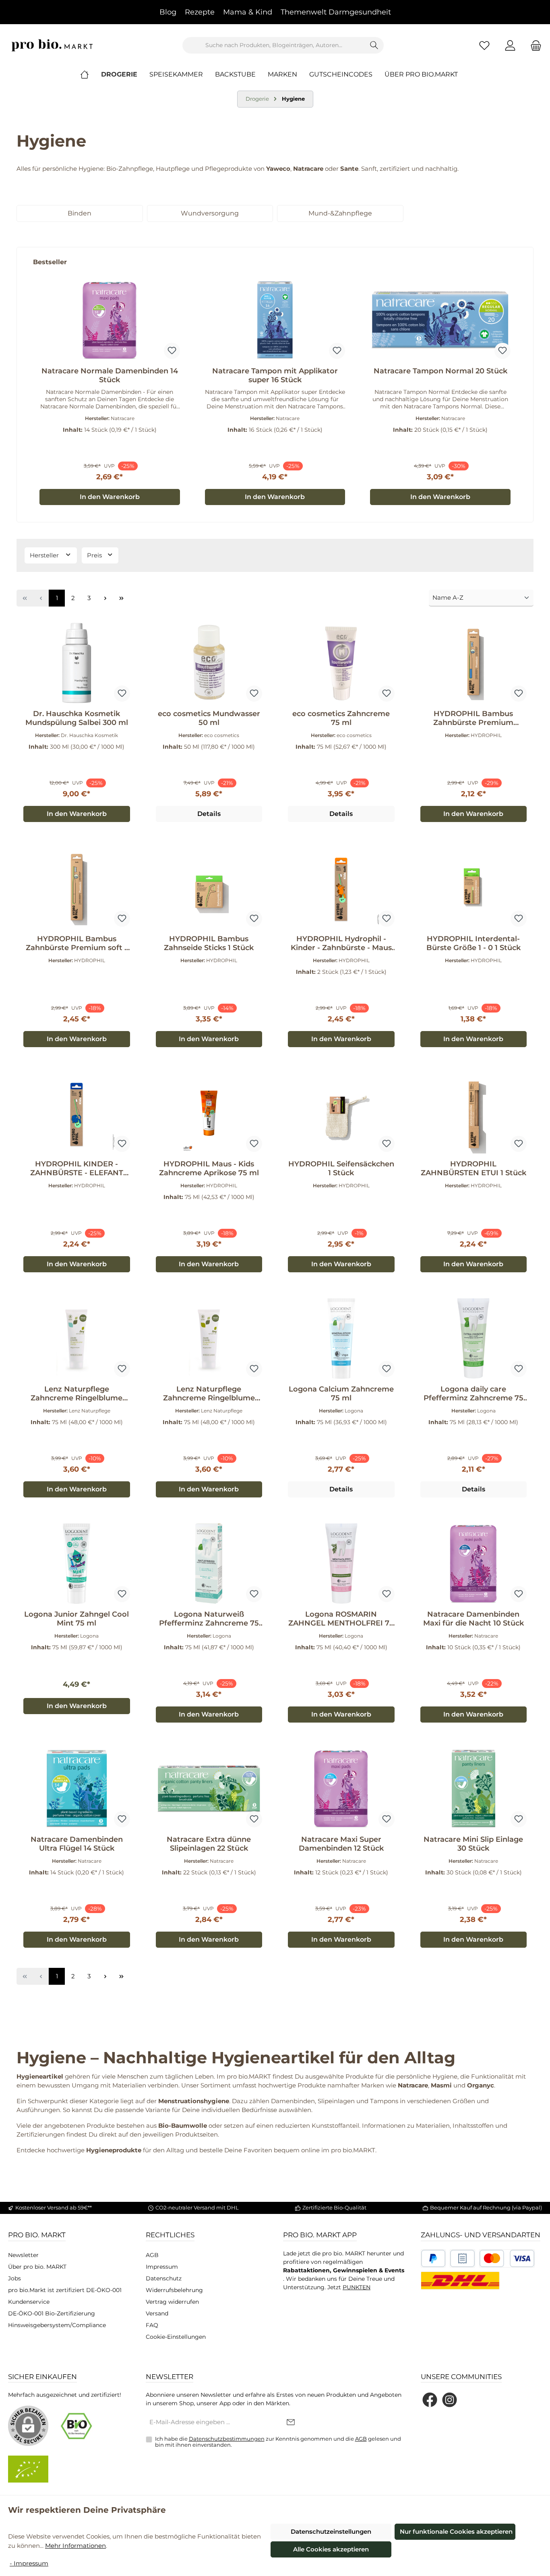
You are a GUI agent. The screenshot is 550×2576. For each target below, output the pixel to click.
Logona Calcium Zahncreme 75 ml (341, 1394)
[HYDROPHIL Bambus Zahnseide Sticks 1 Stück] (209, 888)
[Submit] (291, 2423)
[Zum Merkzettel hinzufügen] (172, 351)
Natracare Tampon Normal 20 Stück (440, 371)
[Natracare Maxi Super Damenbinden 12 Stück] (341, 1789)
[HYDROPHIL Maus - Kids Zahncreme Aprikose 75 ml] (209, 1113)
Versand (157, 2313)
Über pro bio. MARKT (37, 2267)
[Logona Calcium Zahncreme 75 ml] (341, 1338)
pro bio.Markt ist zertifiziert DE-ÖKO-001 (65, 2290)
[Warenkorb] (533, 45)
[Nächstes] (527, 384)
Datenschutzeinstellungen (331, 2531)
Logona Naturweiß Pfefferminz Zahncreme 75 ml (209, 1619)
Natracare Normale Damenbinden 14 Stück (110, 375)
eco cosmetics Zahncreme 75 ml (341, 718)
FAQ (152, 2325)
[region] (275, 385)
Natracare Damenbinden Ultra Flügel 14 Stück (77, 1844)
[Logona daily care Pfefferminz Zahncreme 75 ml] (474, 1338)
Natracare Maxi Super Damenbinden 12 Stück (341, 1844)
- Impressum (29, 2563)
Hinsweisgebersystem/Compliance (57, 2325)
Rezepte (200, 12)
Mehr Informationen (75, 2546)
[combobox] (274, 45)
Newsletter (23, 2255)
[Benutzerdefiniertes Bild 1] (433, 2258)
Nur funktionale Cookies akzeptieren (456, 2531)
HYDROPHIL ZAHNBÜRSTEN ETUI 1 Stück (473, 1168)
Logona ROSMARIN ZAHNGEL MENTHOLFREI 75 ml (341, 1619)
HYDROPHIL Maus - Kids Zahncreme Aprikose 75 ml (209, 1168)
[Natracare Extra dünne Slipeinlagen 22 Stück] (209, 1789)
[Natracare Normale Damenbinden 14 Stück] (110, 320)
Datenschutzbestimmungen (227, 2439)
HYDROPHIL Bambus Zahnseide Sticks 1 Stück (209, 943)
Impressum (162, 2267)
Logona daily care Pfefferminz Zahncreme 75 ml (473, 1394)
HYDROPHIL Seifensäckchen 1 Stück (341, 1168)
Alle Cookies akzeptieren (331, 2549)
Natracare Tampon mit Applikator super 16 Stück (275, 375)
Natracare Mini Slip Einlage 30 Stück (473, 1844)
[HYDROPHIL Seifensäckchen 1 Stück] (341, 1113)
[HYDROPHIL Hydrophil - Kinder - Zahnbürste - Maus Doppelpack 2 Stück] (341, 888)
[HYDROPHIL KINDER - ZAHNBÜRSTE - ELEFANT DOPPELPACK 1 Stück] (77, 1113)
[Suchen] (374, 45)
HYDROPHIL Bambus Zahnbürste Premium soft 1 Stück (77, 943)
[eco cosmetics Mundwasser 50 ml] (209, 663)
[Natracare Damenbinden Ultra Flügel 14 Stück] (77, 1789)
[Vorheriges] (23, 384)
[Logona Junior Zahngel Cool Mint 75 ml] (77, 1563)
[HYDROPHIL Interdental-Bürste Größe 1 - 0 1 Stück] (474, 888)
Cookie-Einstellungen (176, 2337)
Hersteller (45, 555)
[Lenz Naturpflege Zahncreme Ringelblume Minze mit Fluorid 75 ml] (77, 1338)
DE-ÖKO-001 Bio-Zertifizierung (52, 2313)
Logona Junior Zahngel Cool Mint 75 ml (77, 1619)
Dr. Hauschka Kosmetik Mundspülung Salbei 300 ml (77, 718)
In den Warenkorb (110, 497)
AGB (152, 2255)
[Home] (91, 75)
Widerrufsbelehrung (174, 2290)
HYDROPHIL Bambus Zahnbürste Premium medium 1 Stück (473, 718)
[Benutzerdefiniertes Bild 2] (462, 2258)
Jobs (14, 2278)
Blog (168, 12)
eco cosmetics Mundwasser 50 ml (209, 718)
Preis (95, 555)
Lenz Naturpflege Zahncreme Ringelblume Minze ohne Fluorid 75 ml (209, 1394)
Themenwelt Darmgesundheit (336, 12)
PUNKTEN (357, 2287)
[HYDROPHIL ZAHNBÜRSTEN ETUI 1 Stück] (474, 1113)
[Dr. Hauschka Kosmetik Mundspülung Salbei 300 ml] (77, 663)
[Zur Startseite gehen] (52, 45)
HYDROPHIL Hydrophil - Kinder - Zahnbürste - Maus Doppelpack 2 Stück (341, 943)
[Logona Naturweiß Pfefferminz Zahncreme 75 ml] (209, 1563)
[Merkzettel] (484, 45)
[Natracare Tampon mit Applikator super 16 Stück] (275, 320)
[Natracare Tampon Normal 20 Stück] (440, 320)
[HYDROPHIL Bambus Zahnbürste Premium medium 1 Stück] (474, 663)
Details (209, 814)
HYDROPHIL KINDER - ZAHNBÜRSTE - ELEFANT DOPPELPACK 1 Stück (77, 1168)
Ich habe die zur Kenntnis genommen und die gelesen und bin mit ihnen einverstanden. (278, 2442)
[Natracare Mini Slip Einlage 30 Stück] (474, 1789)
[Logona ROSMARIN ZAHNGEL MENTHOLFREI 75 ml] (341, 1563)
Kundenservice (29, 2302)
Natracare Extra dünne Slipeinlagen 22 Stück (209, 1844)
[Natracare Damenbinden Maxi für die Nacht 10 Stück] (474, 1563)
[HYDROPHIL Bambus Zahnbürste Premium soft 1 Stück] (77, 888)
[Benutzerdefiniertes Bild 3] (507, 2258)
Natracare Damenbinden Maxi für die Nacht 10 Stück (473, 1619)
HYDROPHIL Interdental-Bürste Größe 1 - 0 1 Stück (473, 943)
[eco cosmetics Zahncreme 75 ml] (341, 663)
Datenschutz (164, 2278)
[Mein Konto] (510, 45)
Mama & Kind (248, 12)
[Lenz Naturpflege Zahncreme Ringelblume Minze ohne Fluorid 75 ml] (209, 1338)
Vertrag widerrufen (172, 2302)
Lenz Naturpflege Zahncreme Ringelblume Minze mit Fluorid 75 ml (77, 1394)
